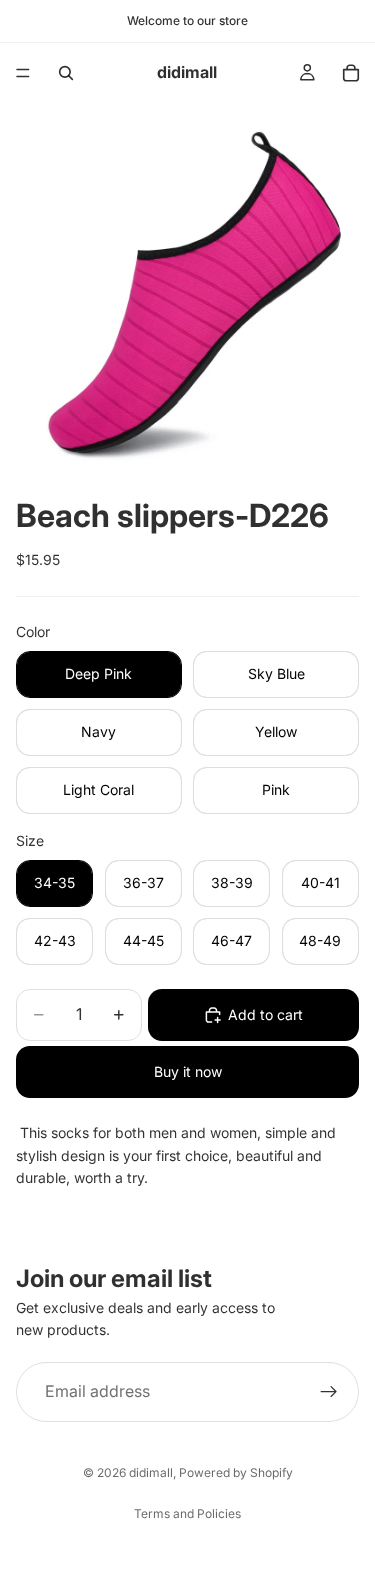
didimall (151, 1472)
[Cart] (351, 73)
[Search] (66, 73)
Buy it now (188, 1071)
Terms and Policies (187, 1513)
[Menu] (23, 73)
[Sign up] (329, 1392)
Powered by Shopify (236, 1472)
